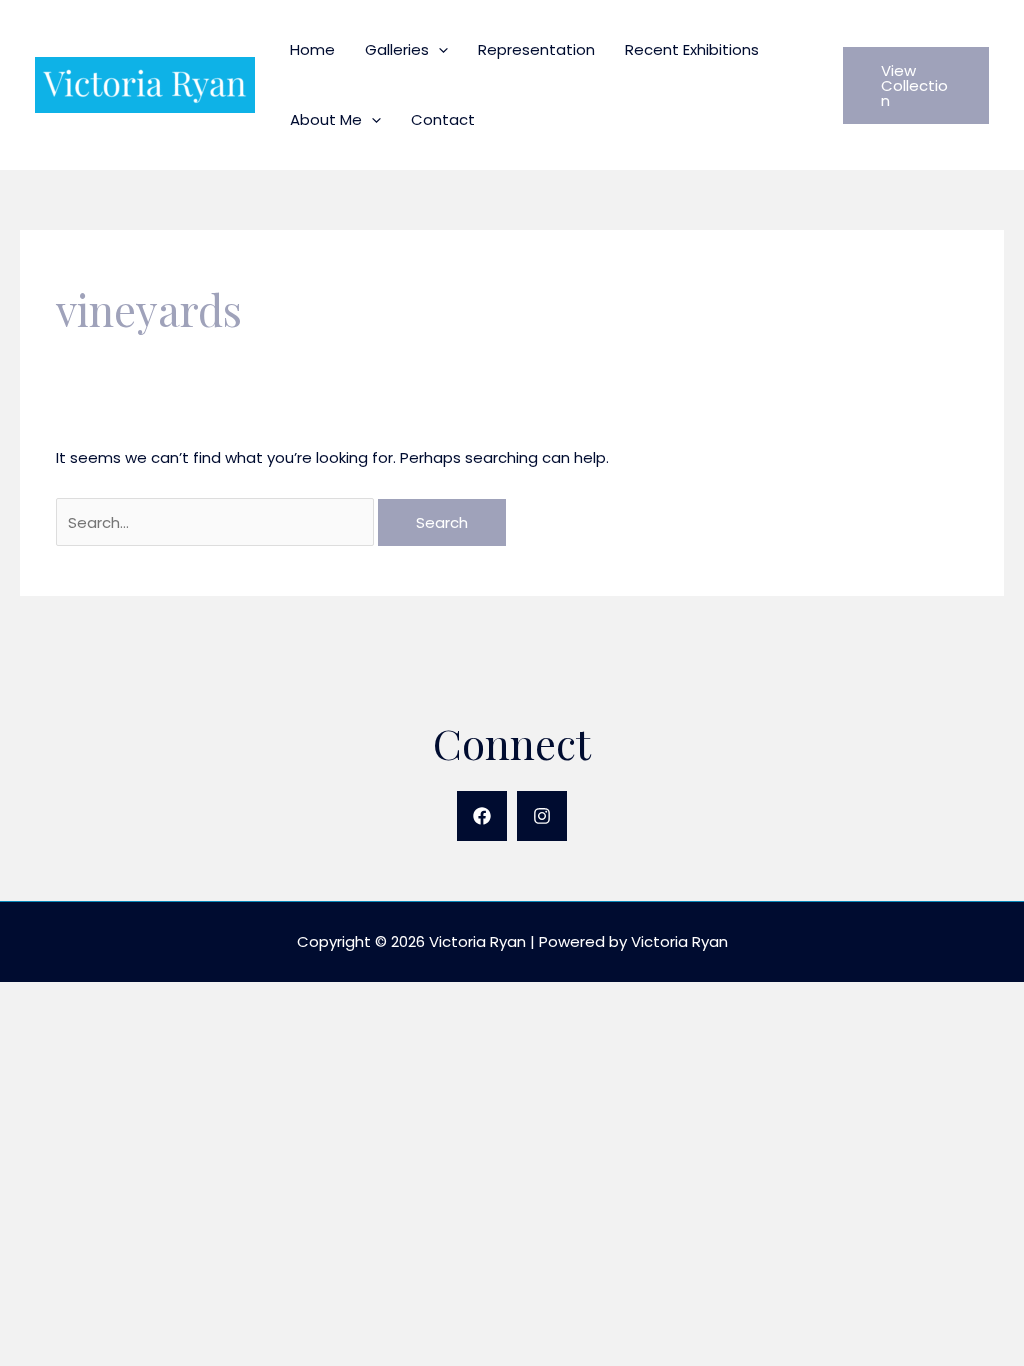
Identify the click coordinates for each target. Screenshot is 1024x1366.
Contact (443, 119)
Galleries (397, 49)
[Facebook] (482, 816)
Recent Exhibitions (692, 49)
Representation (536, 49)
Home (312, 49)
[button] (438, 49)
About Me (326, 119)
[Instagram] (542, 816)
